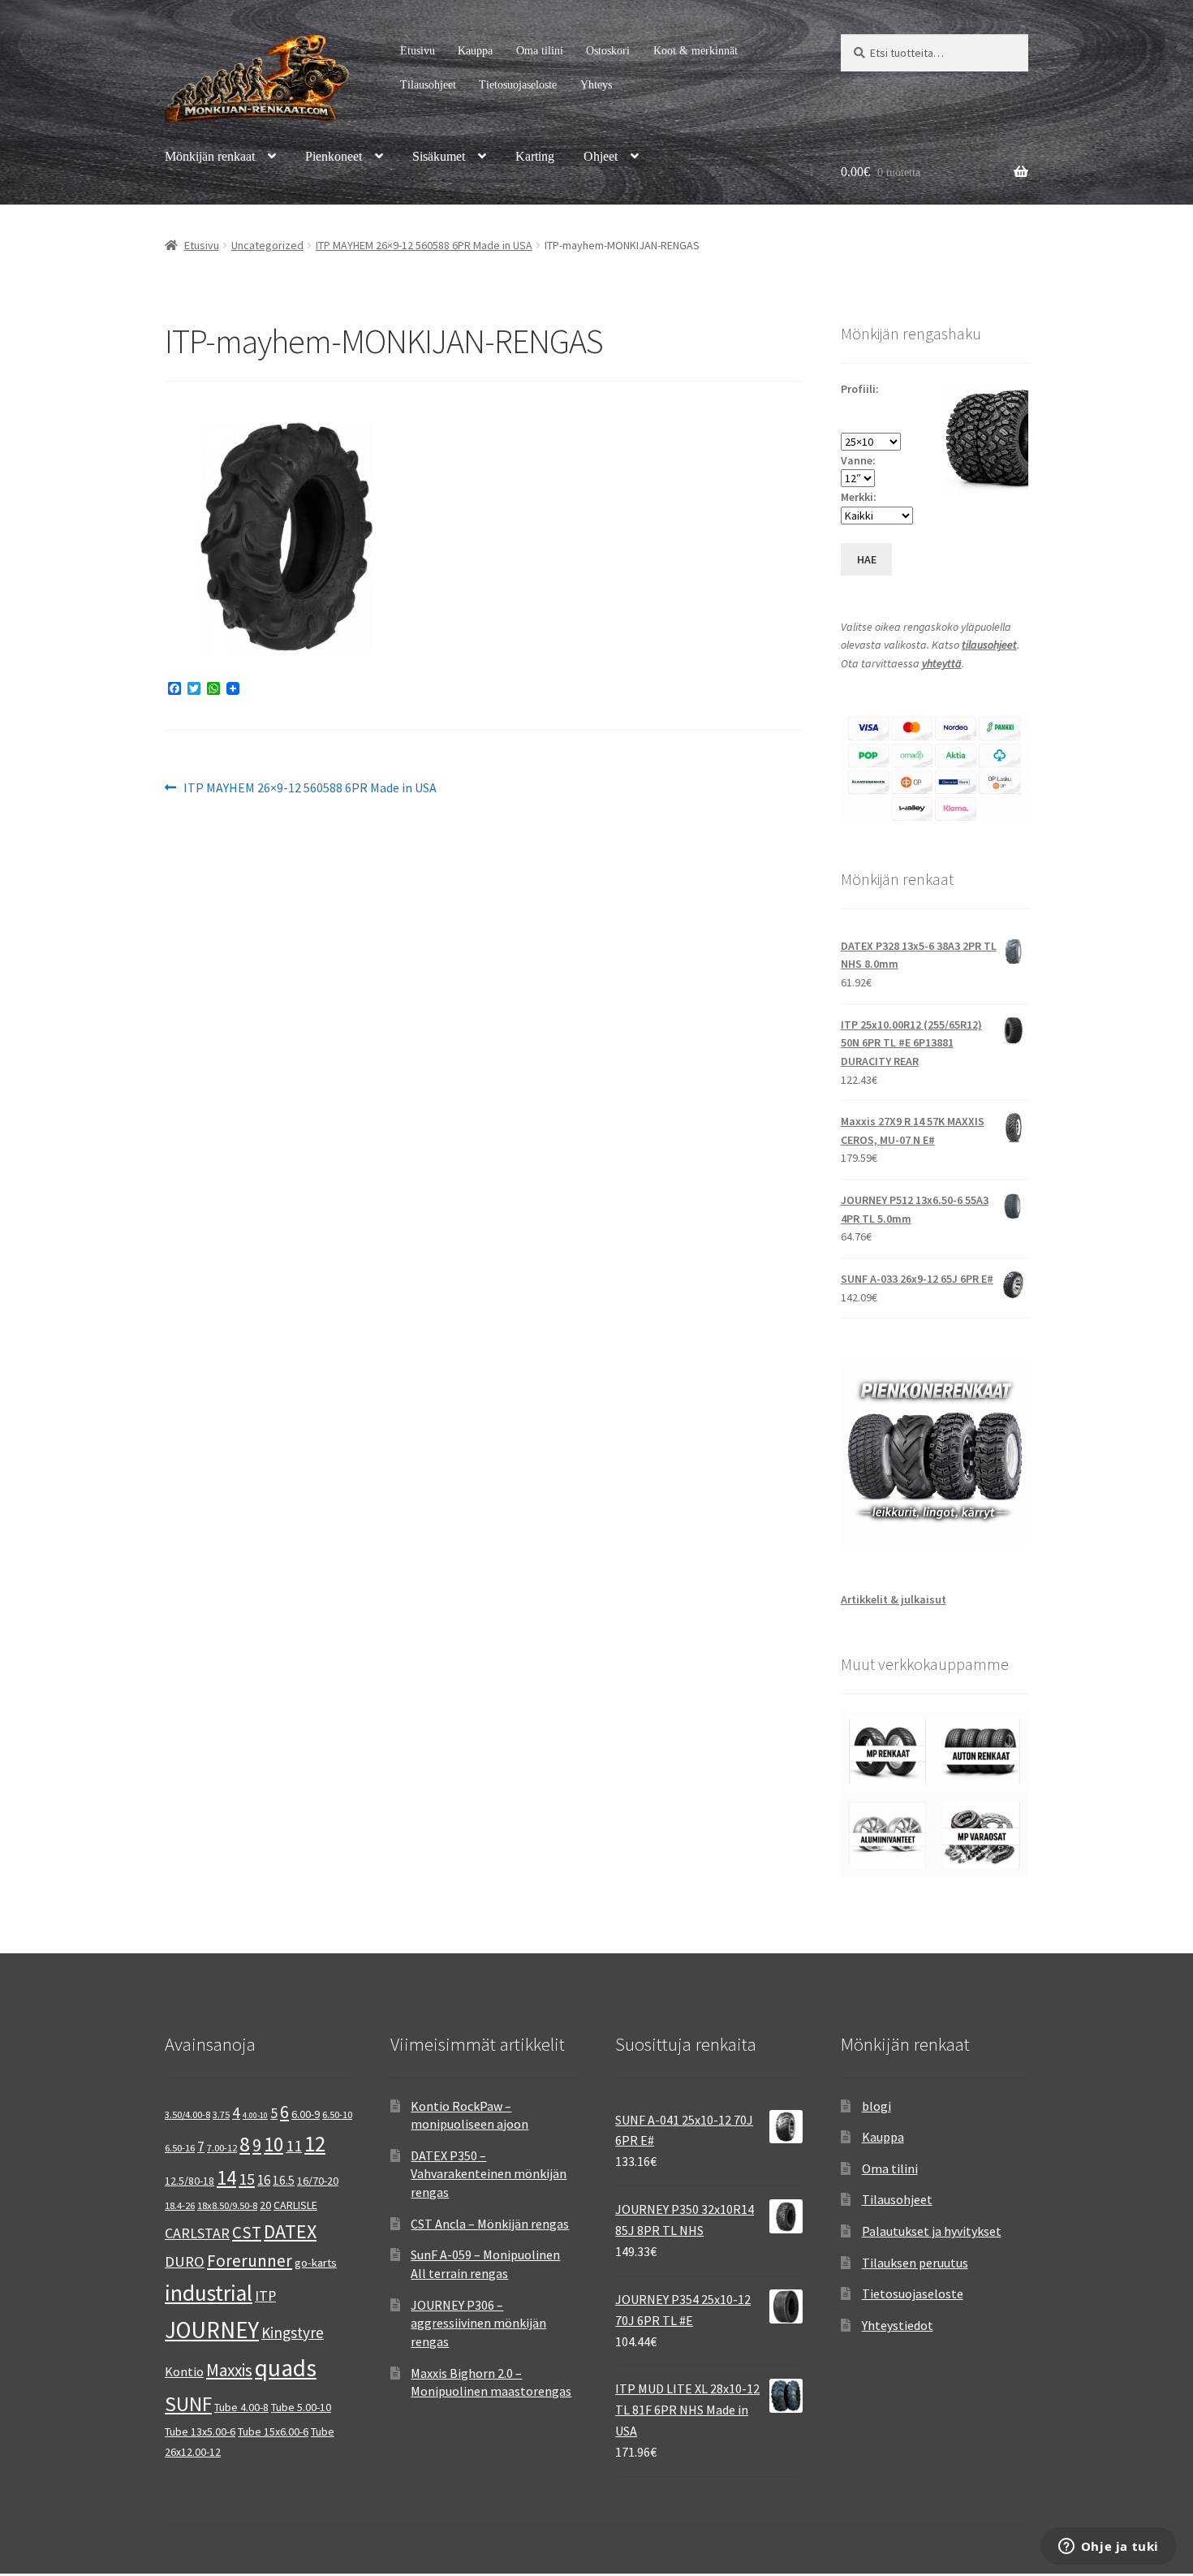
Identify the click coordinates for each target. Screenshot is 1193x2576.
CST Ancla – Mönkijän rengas (490, 2224)
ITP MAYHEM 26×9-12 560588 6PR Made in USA (424, 245)
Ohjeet (601, 156)
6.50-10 (337, 2114)
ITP (265, 2296)
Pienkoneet (334, 156)
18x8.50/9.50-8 (227, 2205)
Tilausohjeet (428, 85)
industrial (209, 2293)
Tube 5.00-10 (301, 2407)
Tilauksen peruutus (915, 2263)
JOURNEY (212, 2330)
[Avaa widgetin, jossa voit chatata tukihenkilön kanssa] (1108, 2548)
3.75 (221, 2114)
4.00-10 (255, 2115)
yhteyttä (942, 663)
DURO (185, 2261)
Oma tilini (540, 51)
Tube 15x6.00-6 (273, 2431)
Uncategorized (267, 245)
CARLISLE (295, 2205)
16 (264, 2180)
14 (226, 2177)
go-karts (316, 2263)
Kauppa (475, 51)
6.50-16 (180, 2148)
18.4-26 (180, 2205)
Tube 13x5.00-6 (200, 2431)
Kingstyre (293, 2332)
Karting (535, 156)
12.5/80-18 (190, 2181)
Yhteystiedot (898, 2325)
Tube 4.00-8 (241, 2407)
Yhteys (596, 85)
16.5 (284, 2180)
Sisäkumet (439, 156)
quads (286, 2368)
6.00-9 (306, 2114)
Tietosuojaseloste (518, 85)
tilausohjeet (989, 645)
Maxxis (229, 2370)
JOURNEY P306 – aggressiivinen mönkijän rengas (478, 2323)
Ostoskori (608, 51)
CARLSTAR (197, 2233)
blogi (876, 2106)
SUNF (188, 2404)
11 (294, 2145)
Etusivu (418, 51)
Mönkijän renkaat (210, 156)
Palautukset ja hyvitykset (932, 2231)
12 (315, 2144)
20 (265, 2205)
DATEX (290, 2231)
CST (247, 2233)
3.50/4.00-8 (187, 2114)
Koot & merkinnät (696, 51)
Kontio (184, 2371)
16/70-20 (318, 2181)
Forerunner (250, 2261)
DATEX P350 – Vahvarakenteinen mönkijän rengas (489, 2174)
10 (273, 2144)
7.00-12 (222, 2148)
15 (247, 2179)
